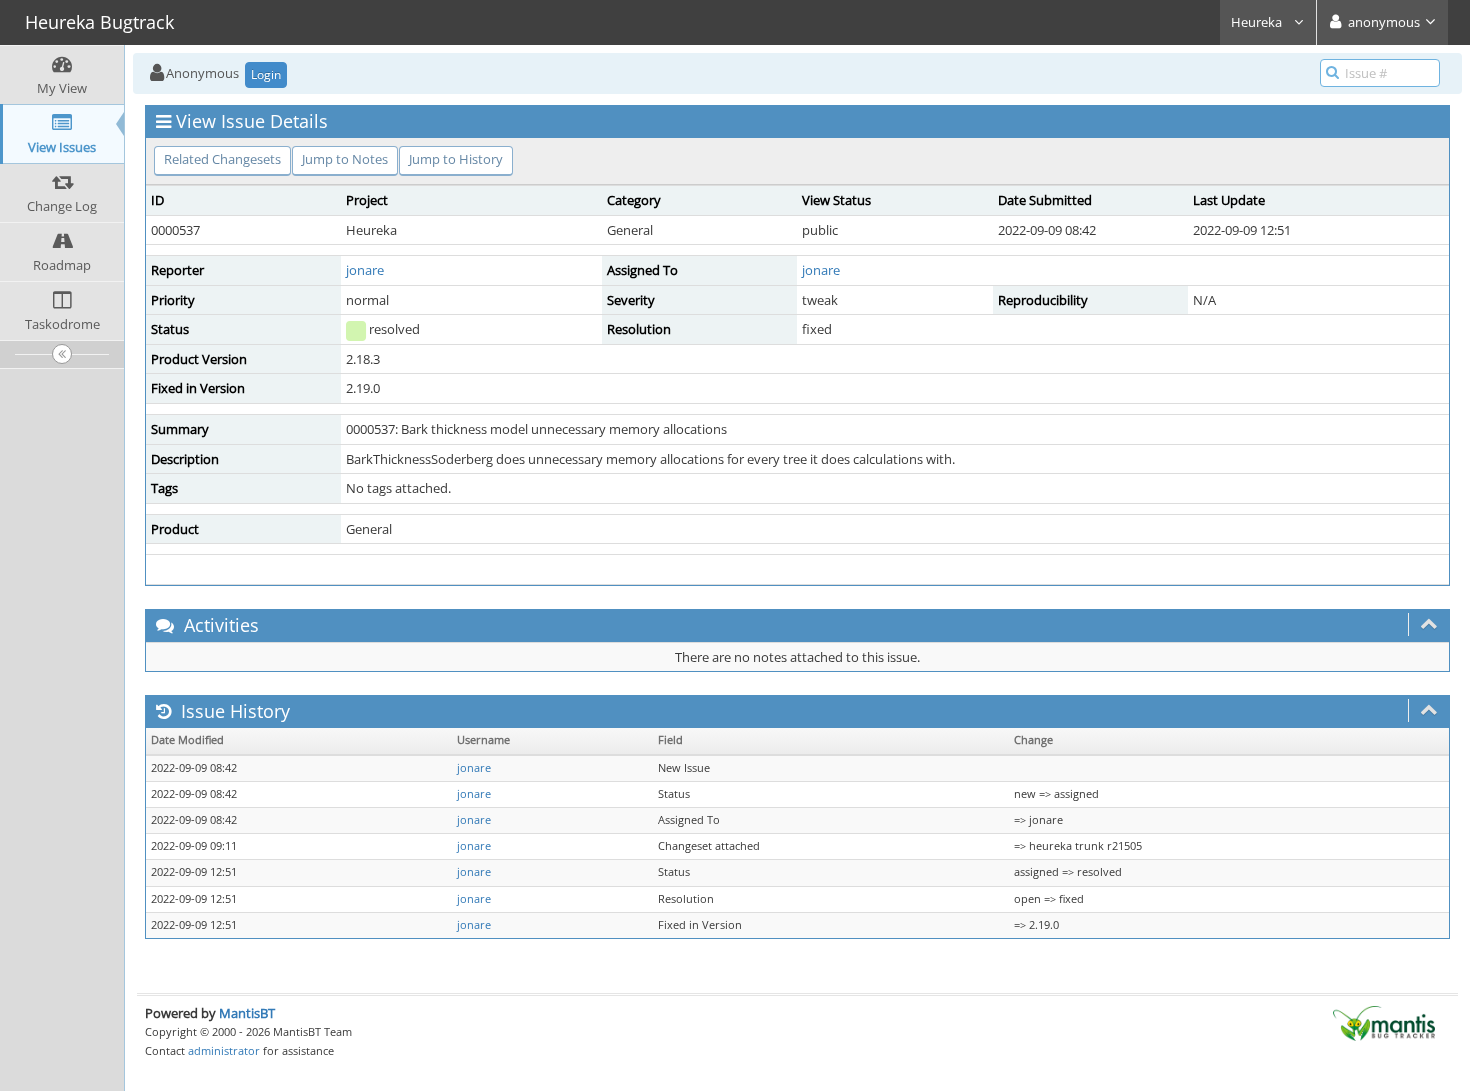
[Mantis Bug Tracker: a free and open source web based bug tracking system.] (1384, 1022)
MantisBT (247, 1013)
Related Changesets (222, 159)
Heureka (1258, 22)
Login (266, 74)
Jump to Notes (345, 159)
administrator (224, 1050)
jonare (365, 270)
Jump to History (456, 159)
